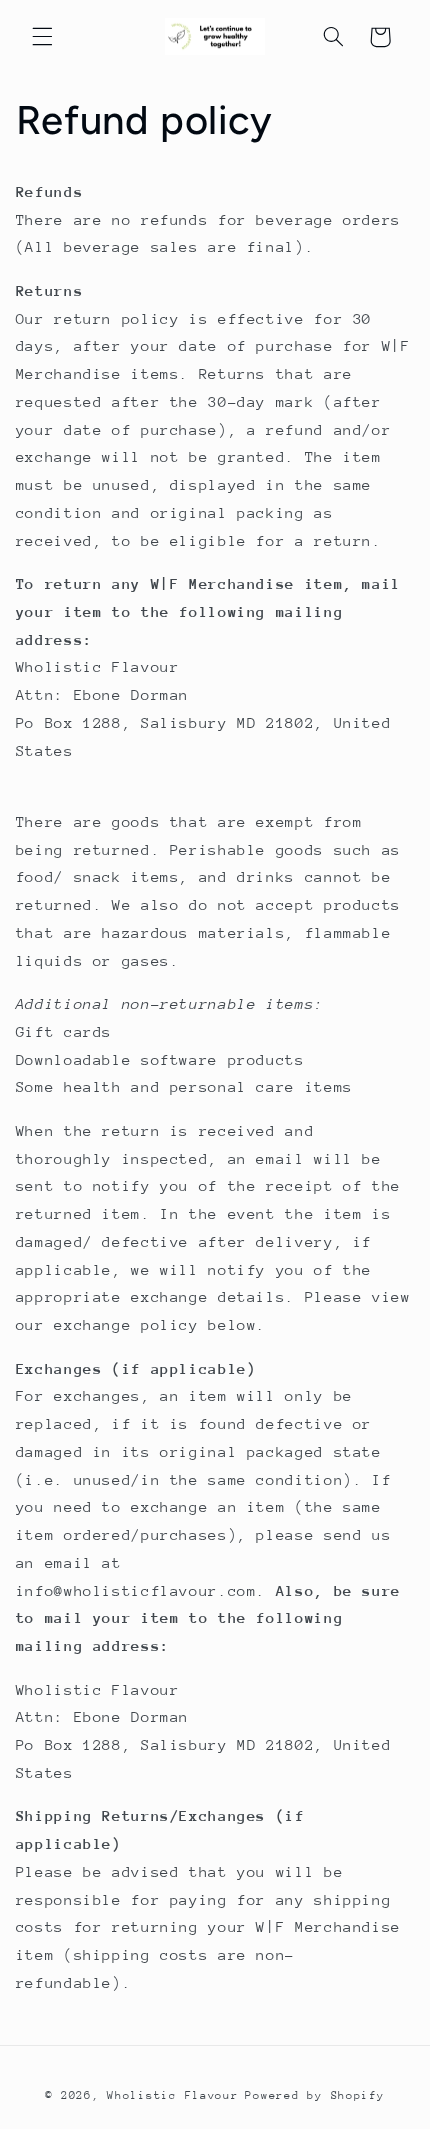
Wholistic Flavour (173, 2095)
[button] (42, 37)
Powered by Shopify (314, 2095)
